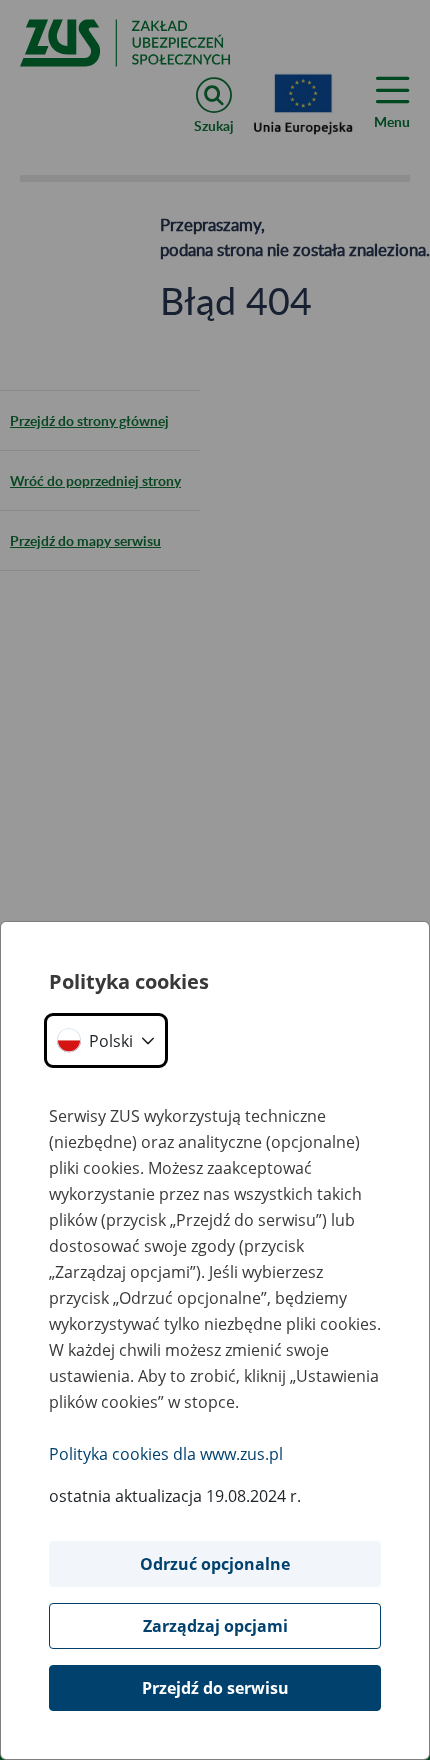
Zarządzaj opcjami (215, 1626)
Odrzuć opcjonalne (215, 1564)
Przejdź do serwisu (215, 1688)
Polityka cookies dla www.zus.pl (166, 1454)
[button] (106, 1040)
